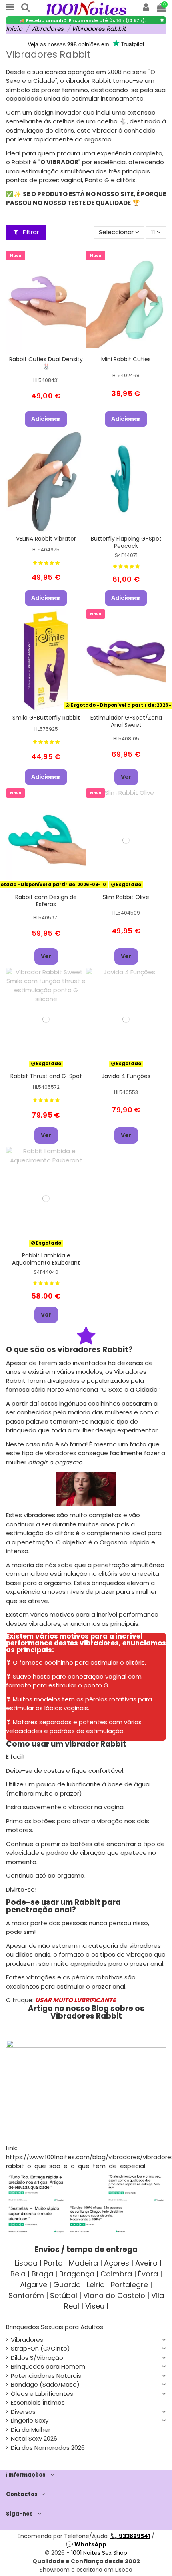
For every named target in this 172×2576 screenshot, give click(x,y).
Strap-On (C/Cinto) (40, 2348)
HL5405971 (46, 918)
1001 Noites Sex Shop (99, 2553)
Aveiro (146, 2263)
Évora (148, 2274)
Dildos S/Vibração (37, 2358)
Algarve (34, 2285)
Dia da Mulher (31, 2430)
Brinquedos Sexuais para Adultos (55, 2327)
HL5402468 (126, 375)
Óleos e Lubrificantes (42, 2394)
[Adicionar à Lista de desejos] (40, 345)
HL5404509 (126, 913)
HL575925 (46, 729)
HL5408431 (46, 380)
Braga (42, 2274)
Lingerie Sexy (30, 2420)
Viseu (95, 2306)
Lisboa (26, 2263)
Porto (53, 2263)
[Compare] (52, 345)
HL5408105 (126, 739)
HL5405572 (46, 1087)
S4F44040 (46, 1272)
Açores (117, 2263)
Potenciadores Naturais (46, 2376)
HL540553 (126, 1092)
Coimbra (116, 2274)
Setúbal (64, 2295)
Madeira (83, 2263)
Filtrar (30, 232)
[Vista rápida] (46, 357)
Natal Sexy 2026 (34, 2438)
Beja (18, 2274)
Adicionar (46, 419)
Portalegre (129, 2285)
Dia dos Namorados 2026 (48, 2448)
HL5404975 (46, 550)
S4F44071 (126, 555)
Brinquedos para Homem (48, 2366)
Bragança (77, 2274)
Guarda (67, 2285)
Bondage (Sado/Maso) (45, 2384)
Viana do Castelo (114, 2295)
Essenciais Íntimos (38, 2402)
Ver (126, 777)
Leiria (96, 2285)
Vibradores (27, 2340)
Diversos (23, 2412)
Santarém (26, 2295)
